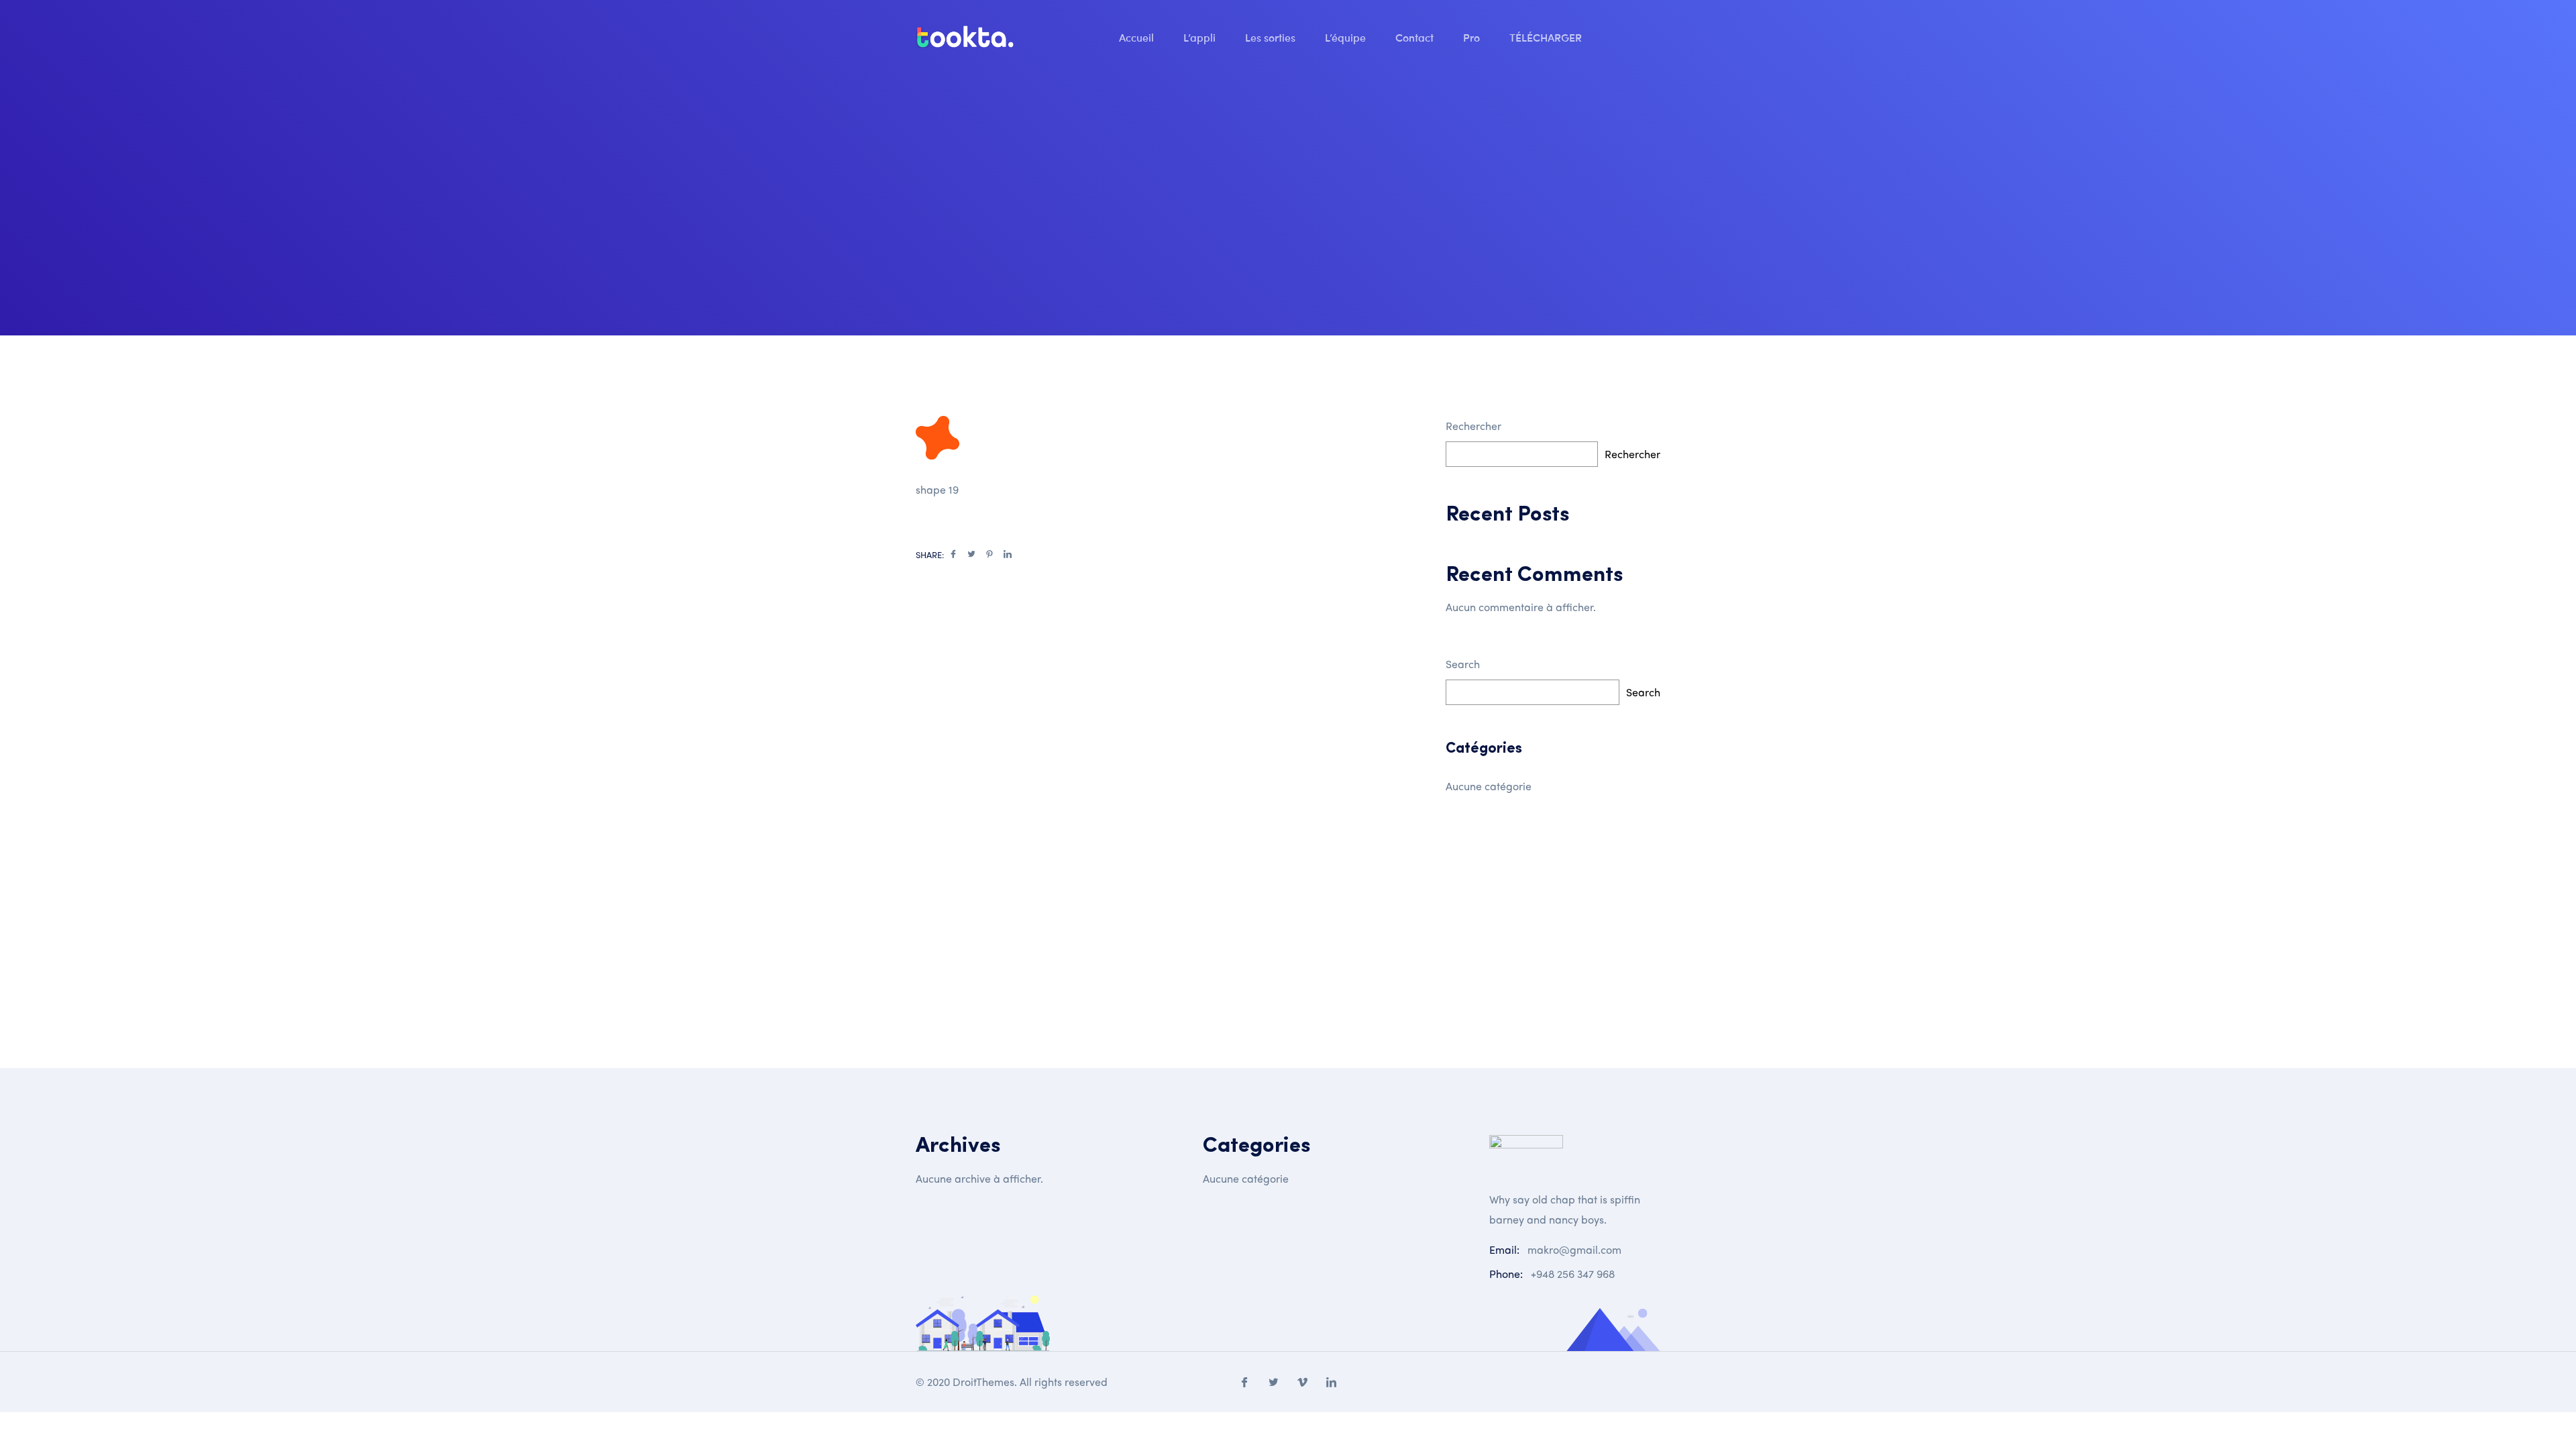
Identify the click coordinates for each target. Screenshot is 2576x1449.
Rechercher (1473, 426)
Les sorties (1272, 37)
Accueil (1138, 37)
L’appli (1201, 37)
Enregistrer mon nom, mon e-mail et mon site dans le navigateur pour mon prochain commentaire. (1156, 840)
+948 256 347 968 (1573, 1274)
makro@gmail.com (1574, 1249)
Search (1463, 664)
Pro (1473, 37)
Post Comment (987, 1025)
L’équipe (1347, 37)
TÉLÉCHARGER (1547, 37)
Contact (1416, 37)
